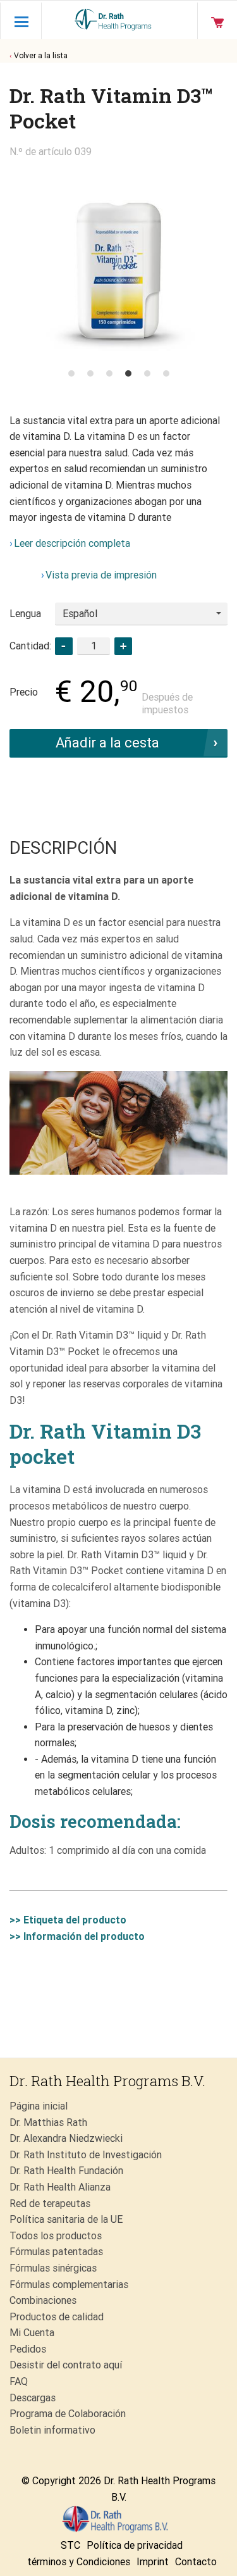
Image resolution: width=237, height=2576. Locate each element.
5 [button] (147, 373)
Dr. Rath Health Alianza (60, 2187)
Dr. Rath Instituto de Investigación (86, 2155)
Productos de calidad (57, 2317)
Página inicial (39, 2106)
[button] (123, 646)
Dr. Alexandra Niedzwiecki (66, 2138)
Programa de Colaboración (68, 2414)
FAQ (19, 2381)
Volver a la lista (41, 56)
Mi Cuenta (32, 2333)
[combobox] (141, 614)
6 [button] (166, 373)
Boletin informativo (52, 2430)
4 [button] (128, 373)
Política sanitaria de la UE (66, 2219)
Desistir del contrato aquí (66, 2365)
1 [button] (71, 373)
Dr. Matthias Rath (48, 2123)
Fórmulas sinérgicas (53, 2268)
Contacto (196, 2562)
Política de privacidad (135, 2545)
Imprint (153, 2562)
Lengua (25, 614)
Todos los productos (56, 2236)
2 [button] (90, 373)
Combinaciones (43, 2300)
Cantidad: (30, 646)
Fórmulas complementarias (69, 2285)
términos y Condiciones (79, 2562)
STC (70, 2545)
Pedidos (28, 2349)
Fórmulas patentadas (56, 2252)
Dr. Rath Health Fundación (66, 2171)
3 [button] (109, 373)
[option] (118, 260)
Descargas (33, 2398)
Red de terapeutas (50, 2204)
